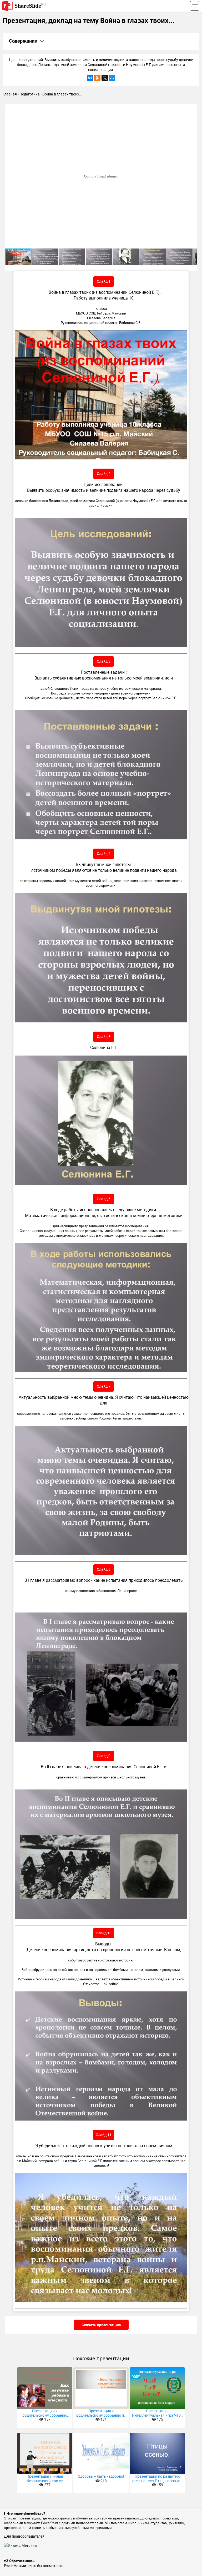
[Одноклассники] (97, 78)
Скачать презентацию (101, 2325)
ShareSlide (30, 5)
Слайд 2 (104, 473)
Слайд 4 (104, 853)
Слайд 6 (104, 1199)
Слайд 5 (104, 1036)
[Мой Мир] (112, 78)
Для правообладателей (24, 2536)
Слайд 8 (104, 1569)
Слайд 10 (104, 1933)
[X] (105, 78)
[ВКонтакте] (90, 78)
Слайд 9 (104, 1756)
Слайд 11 (104, 2135)
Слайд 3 (104, 661)
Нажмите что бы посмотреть (39, 2566)
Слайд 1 (104, 281)
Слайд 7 (104, 1386)
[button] (192, 109)
